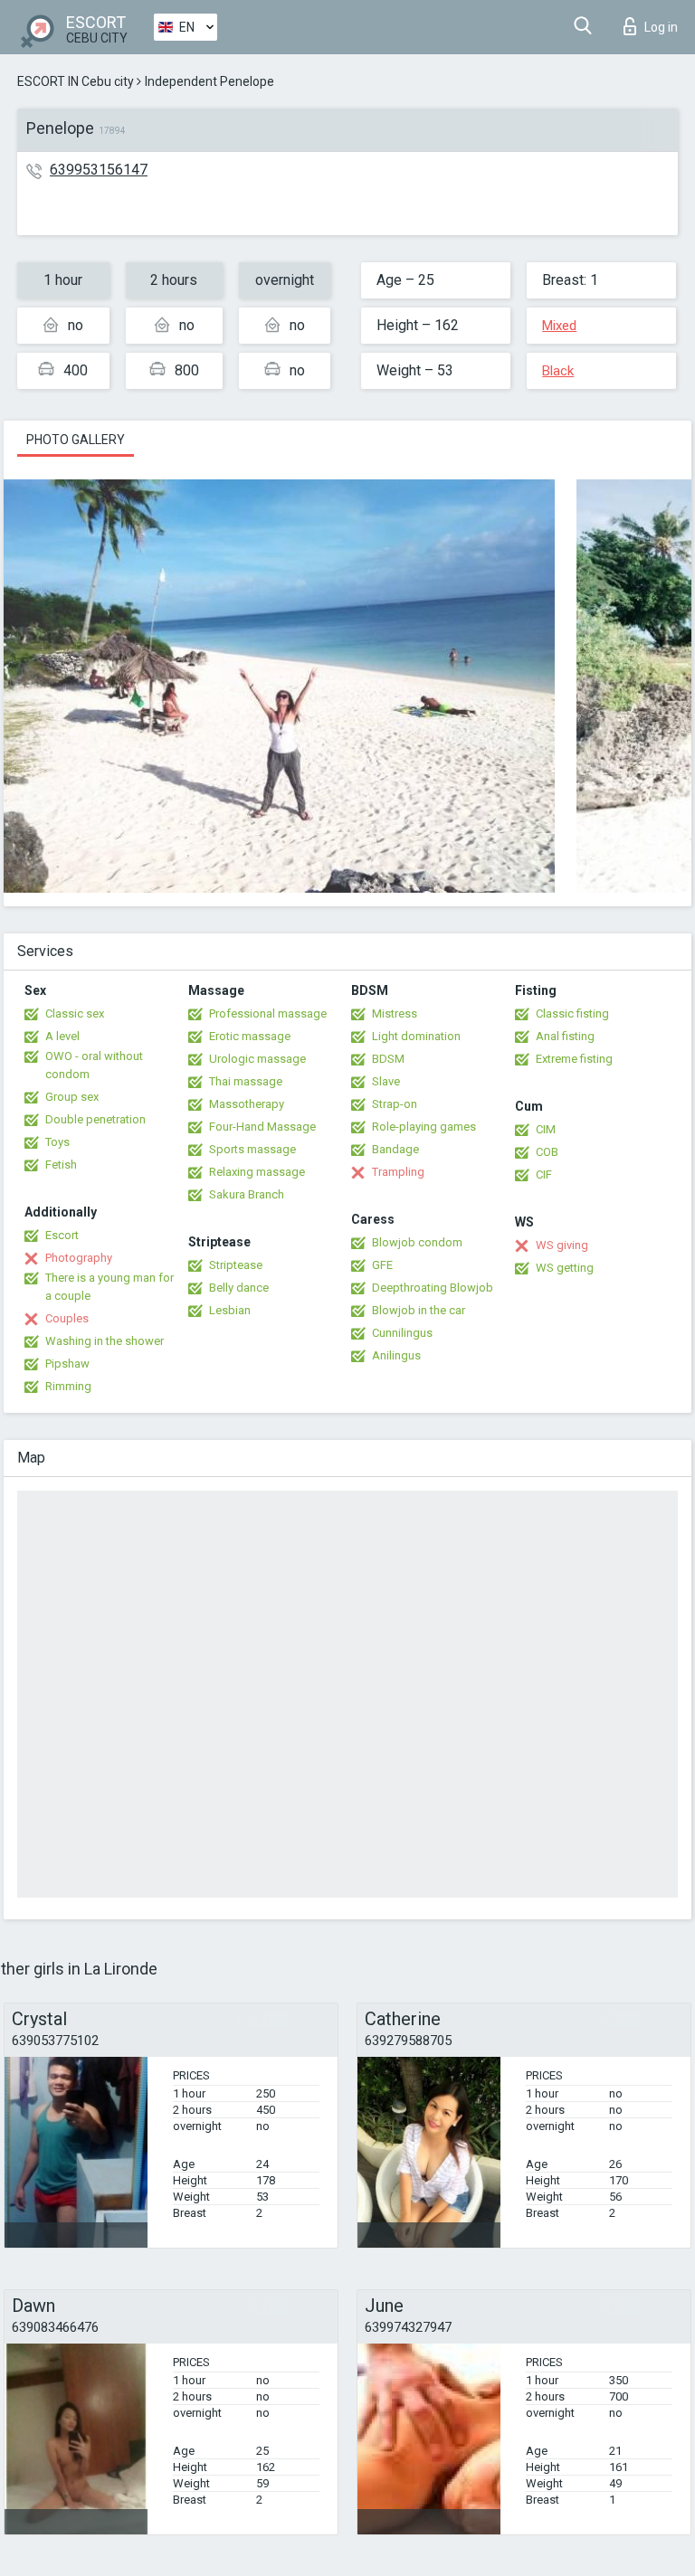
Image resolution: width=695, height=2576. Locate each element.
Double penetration (95, 1119)
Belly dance (239, 1288)
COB (547, 1152)
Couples (67, 1318)
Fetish (61, 1165)
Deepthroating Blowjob (433, 1288)
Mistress (395, 1013)
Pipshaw (67, 1364)
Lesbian (230, 1310)
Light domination (416, 1036)
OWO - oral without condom (94, 1065)
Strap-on (395, 1104)
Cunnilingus (402, 1333)
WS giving (562, 1245)
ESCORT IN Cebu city (76, 81)
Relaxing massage (257, 1172)
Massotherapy (247, 1104)
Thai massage (246, 1081)
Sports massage (252, 1149)
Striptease (236, 1265)
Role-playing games (424, 1127)
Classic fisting (572, 1013)
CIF (544, 1174)
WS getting (565, 1268)
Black (558, 371)
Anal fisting (565, 1036)
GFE (382, 1265)
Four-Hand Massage (262, 1127)
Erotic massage (250, 1036)
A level (62, 1036)
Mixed (559, 326)
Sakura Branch (247, 1194)
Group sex (72, 1097)
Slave (386, 1081)
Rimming (68, 1386)
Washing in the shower (105, 1341)
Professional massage (268, 1013)
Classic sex (75, 1013)
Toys (57, 1142)
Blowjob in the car (419, 1310)
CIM (546, 1129)
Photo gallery (76, 440)
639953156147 (99, 170)
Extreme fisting (574, 1059)
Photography (79, 1258)
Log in (661, 27)
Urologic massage (257, 1059)
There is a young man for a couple (109, 1287)
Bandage (395, 1149)
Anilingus (396, 1355)
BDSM (388, 1059)
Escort (62, 1235)
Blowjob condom (417, 1242)
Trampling (398, 1172)
